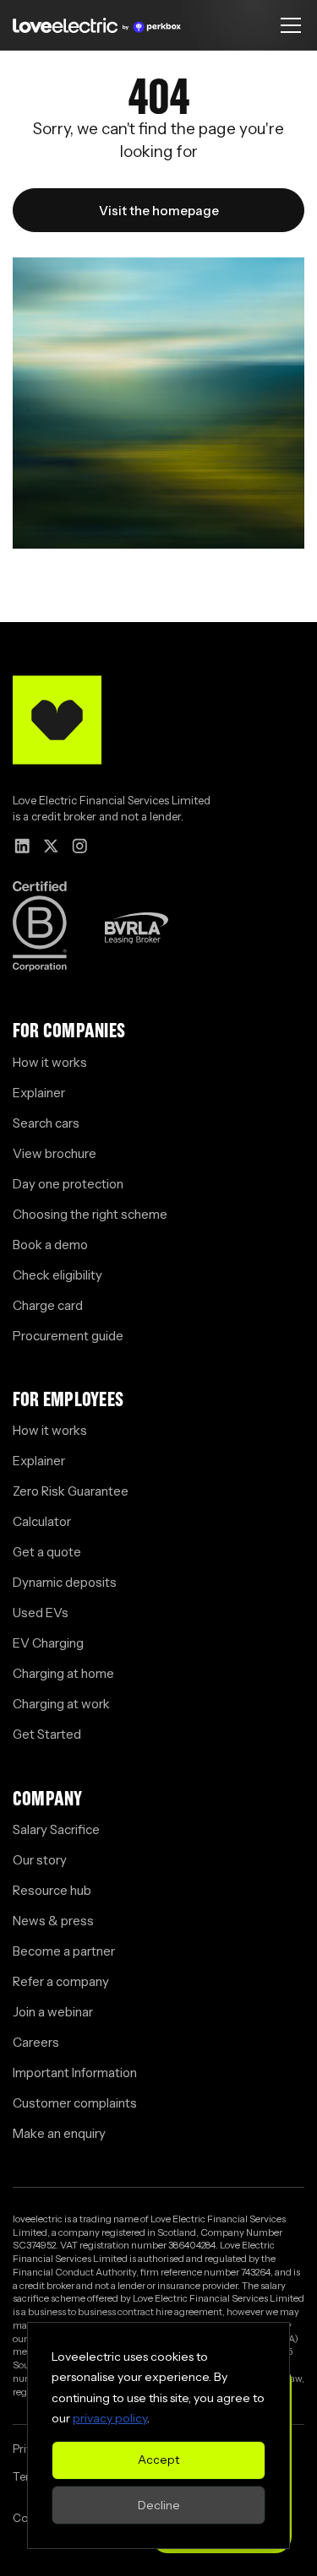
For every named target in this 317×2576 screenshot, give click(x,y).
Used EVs (41, 1613)
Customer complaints (75, 2103)
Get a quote (47, 1552)
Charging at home (63, 1673)
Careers (36, 2042)
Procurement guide (68, 1336)
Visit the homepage (159, 211)
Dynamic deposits (65, 1582)
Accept (158, 2460)
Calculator (42, 1521)
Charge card (48, 1305)
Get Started (47, 1734)
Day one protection (68, 1184)
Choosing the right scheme (90, 1214)
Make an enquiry (59, 2133)
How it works (50, 1062)
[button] (288, 25)
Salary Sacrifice (56, 1829)
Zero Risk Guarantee (71, 1491)
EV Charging (48, 1643)
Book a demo (50, 1245)
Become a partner (64, 1951)
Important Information (75, 2073)
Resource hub (52, 1890)
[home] (97, 25)
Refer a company (61, 1981)
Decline (159, 2505)
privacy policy (110, 2418)
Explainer (39, 1093)
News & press (53, 1921)
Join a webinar (53, 2012)
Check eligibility (57, 1275)
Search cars (46, 1123)
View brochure (55, 1153)
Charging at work (61, 1704)
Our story (40, 1860)
